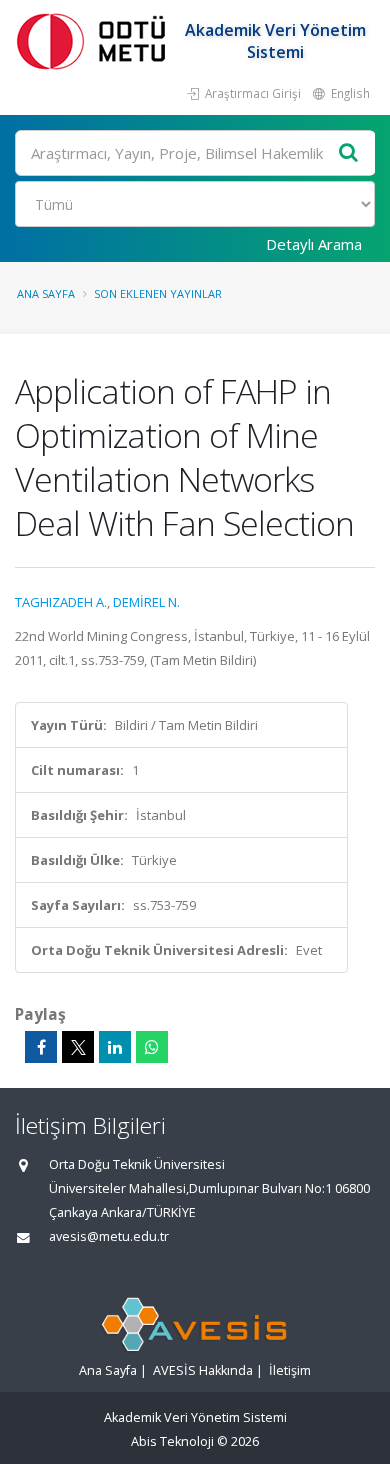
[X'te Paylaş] (78, 1047)
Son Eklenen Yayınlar (158, 293)
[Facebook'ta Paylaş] (41, 1047)
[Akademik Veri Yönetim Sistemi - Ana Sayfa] (95, 40)
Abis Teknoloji (172, 1441)
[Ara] (349, 153)
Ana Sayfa (46, 293)
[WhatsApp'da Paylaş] (152, 1047)
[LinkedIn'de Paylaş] (115, 1047)
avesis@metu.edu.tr (109, 1236)
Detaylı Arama (314, 244)
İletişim (290, 1370)
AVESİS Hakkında (203, 1370)
